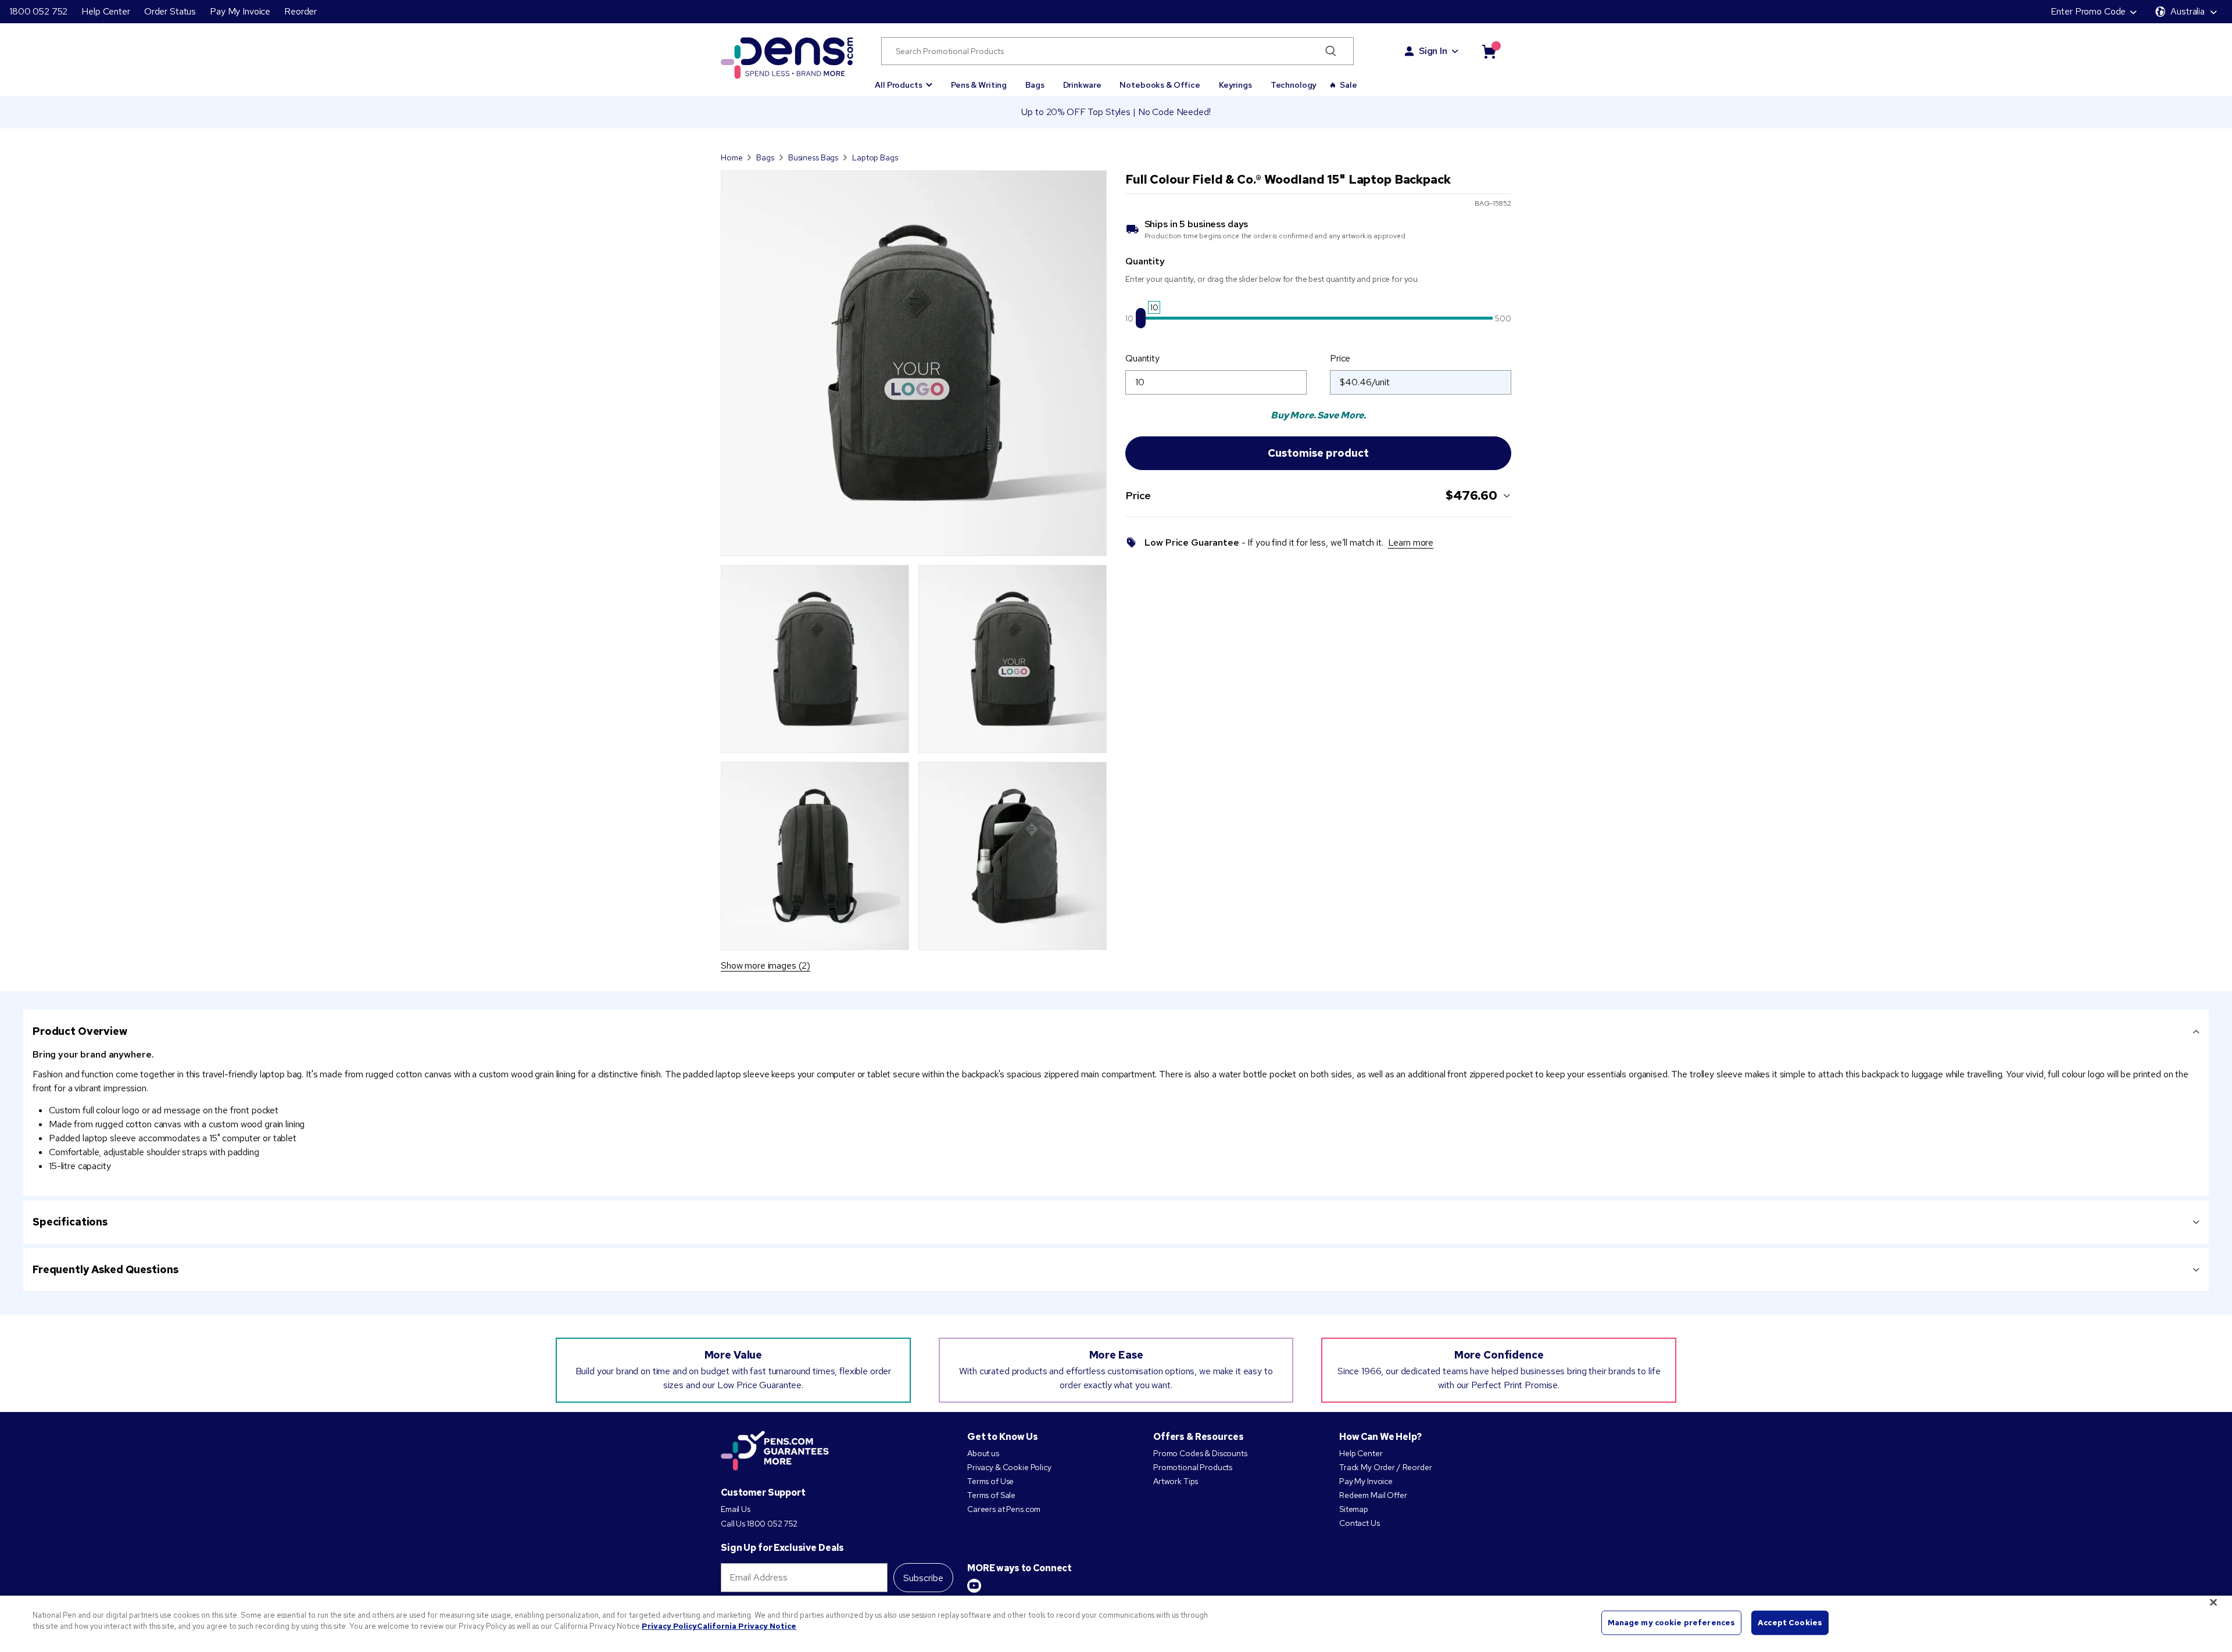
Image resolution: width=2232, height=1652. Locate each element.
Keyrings (1235, 85)
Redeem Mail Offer (1373, 1495)
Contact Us (1360, 1523)
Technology (1294, 85)
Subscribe (923, 1578)
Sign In (1433, 51)
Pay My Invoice (240, 11)
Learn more (1411, 542)
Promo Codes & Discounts (1200, 1453)
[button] (904, 80)
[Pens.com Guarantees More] (775, 1452)
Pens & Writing (979, 85)
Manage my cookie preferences (1672, 1623)
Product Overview (80, 1031)
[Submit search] (1331, 51)
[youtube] (974, 1586)
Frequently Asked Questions (105, 1269)
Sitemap (1354, 1509)
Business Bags (813, 157)
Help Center (105, 11)
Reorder (301, 11)
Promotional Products (1193, 1467)
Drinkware (1082, 85)
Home (732, 157)
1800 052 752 (38, 11)
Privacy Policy (669, 1626)
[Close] (2213, 1602)
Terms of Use (990, 1481)
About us (983, 1453)
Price (1340, 358)
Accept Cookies (1790, 1623)
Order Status (170, 11)
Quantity (1142, 358)
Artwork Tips (1176, 1481)
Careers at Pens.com (1004, 1509)
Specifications (70, 1222)
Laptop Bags (875, 157)
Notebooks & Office (1160, 85)
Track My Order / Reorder (1386, 1467)
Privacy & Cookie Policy (1009, 1467)
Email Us (736, 1509)
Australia (2188, 11)
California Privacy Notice (747, 1626)
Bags (1035, 85)
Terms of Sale (991, 1495)
